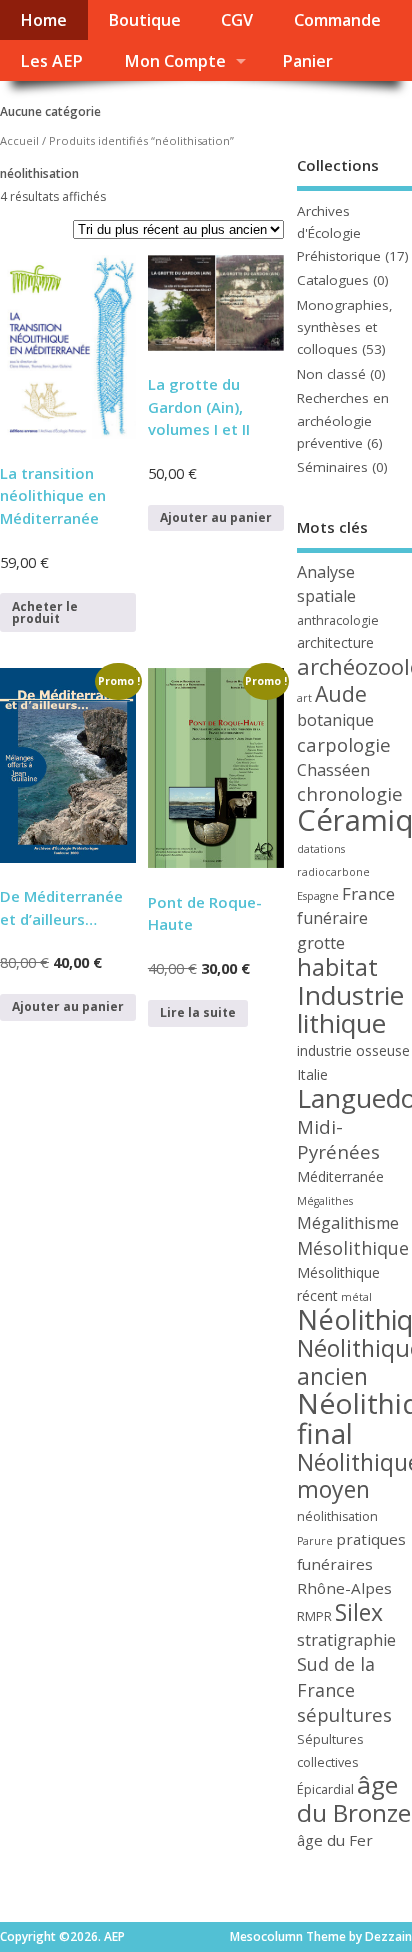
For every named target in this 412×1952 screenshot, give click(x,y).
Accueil (19, 140)
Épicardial (325, 1789)
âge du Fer (335, 1840)
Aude (341, 693)
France (368, 893)
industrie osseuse (353, 1050)
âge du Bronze (354, 1798)
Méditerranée (340, 1176)
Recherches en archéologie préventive (343, 420)
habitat (337, 967)
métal (356, 1297)
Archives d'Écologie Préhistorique (339, 233)
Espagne (318, 896)
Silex (359, 1612)
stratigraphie (346, 1640)
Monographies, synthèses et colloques (345, 327)
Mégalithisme (348, 1223)
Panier (307, 61)
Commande (337, 20)
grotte (321, 943)
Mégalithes (325, 1201)
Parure (315, 1541)
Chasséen (333, 770)
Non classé (331, 374)
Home (43, 20)
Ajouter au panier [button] (216, 517)
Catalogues (333, 280)
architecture (335, 642)
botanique (335, 720)
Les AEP (51, 61)
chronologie (350, 793)
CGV (237, 20)
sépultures (344, 1714)
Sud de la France (336, 1676)
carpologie (344, 744)
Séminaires (332, 467)
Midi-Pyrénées (338, 1139)
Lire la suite (198, 1012)
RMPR (314, 1616)
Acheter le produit (45, 612)
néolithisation (337, 1516)
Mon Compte (175, 61)
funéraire (332, 918)
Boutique (144, 20)
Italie (312, 1074)
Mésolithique (353, 1248)
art (304, 698)
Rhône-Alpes (344, 1588)
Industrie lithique (350, 1009)
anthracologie (338, 620)
